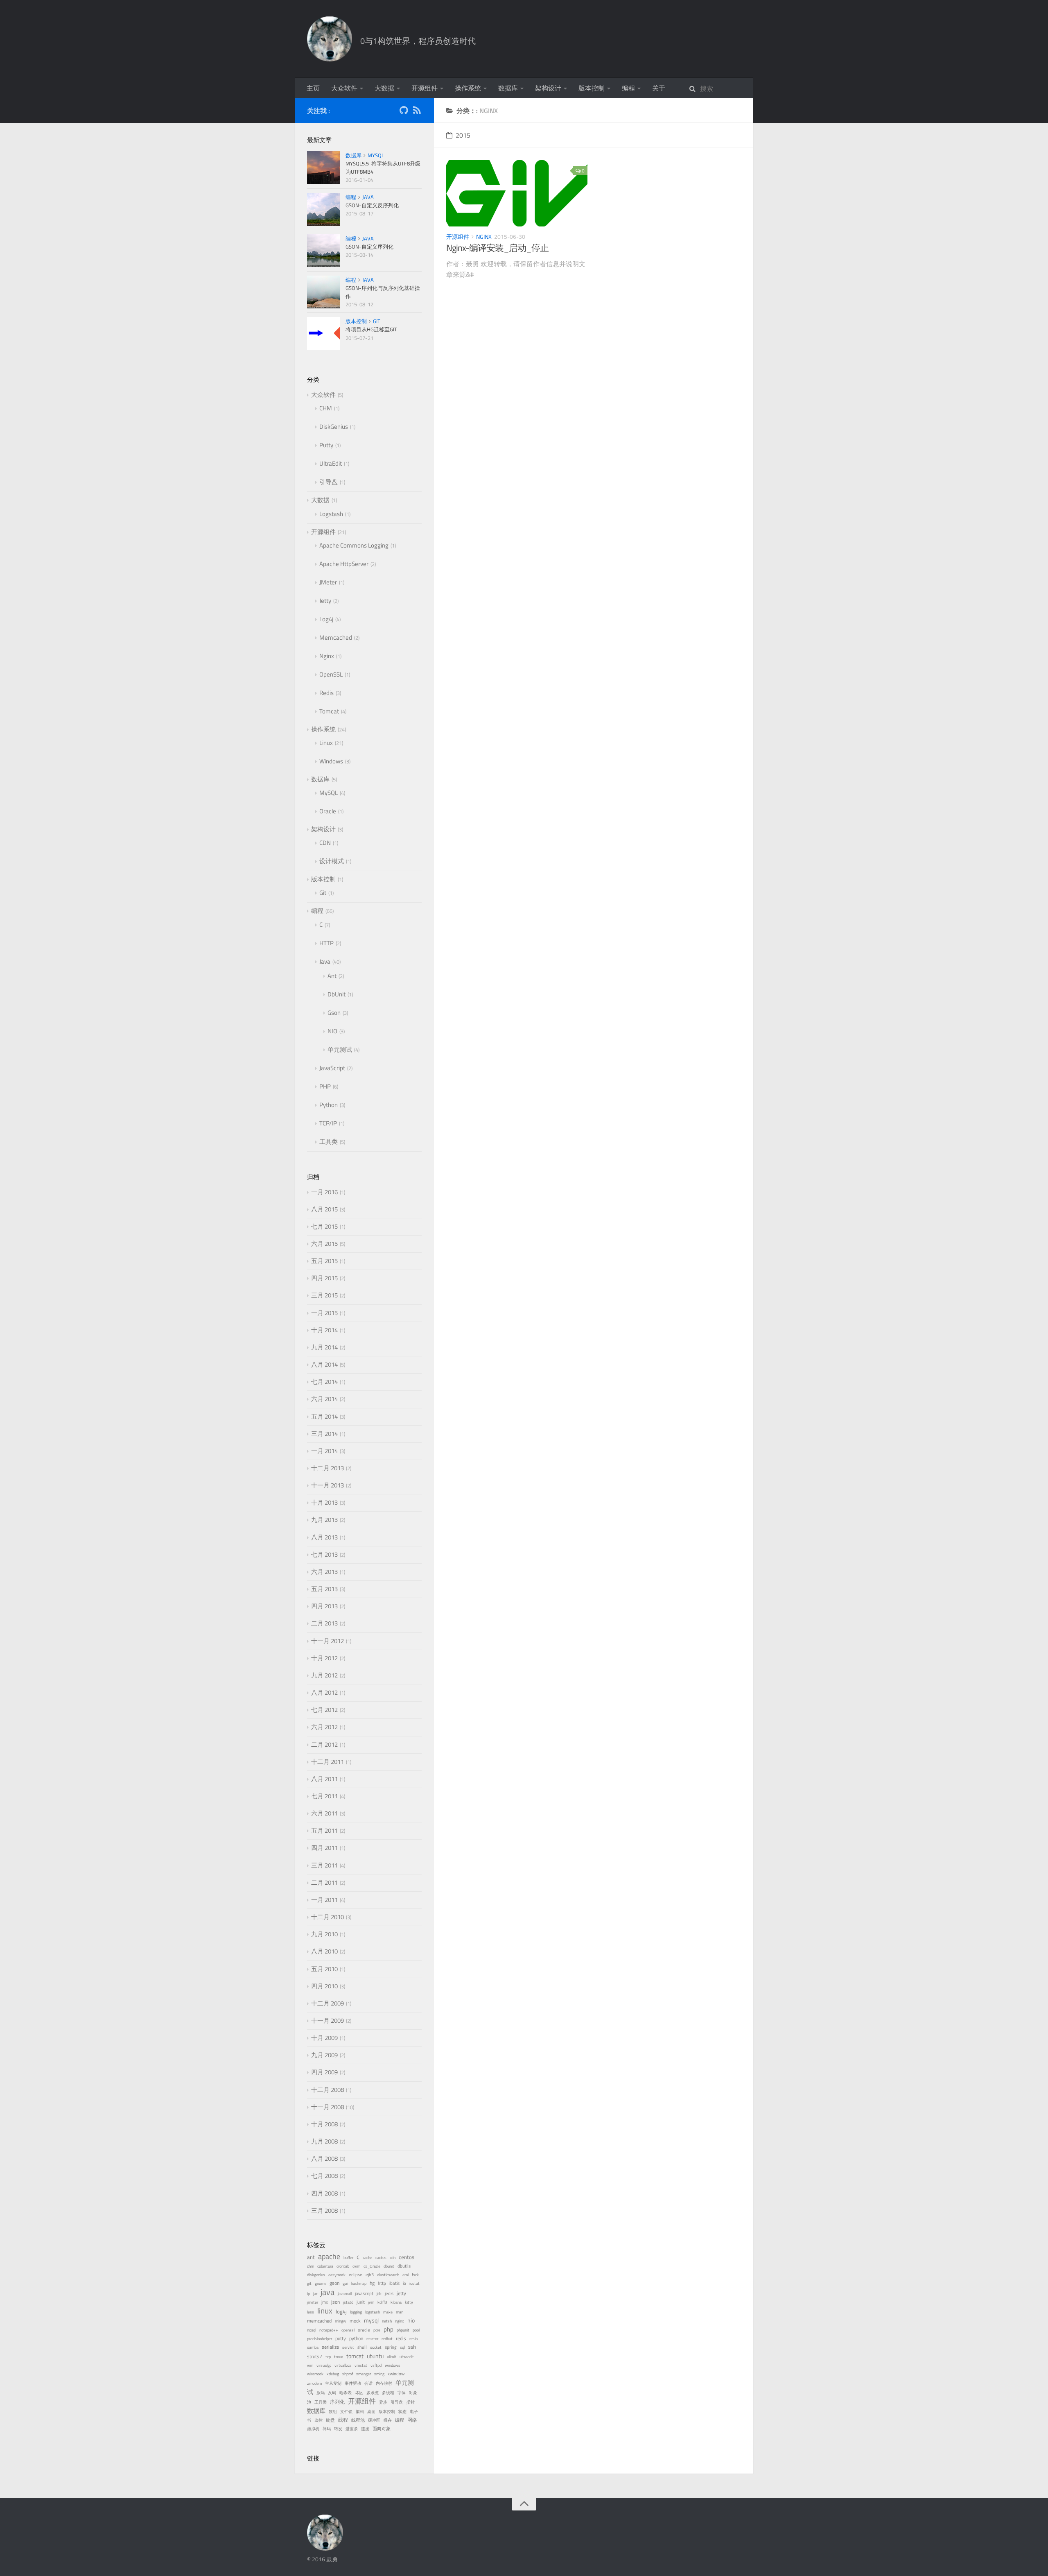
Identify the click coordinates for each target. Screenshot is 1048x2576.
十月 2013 (324, 1502)
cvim (356, 2266)
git (309, 2283)
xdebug (333, 2374)
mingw (341, 2321)
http (382, 2283)
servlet (348, 2347)
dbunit (389, 2266)
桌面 (371, 2412)
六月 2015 (324, 1244)
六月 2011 (324, 1813)
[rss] (417, 112)
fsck (415, 2275)
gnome (321, 2283)
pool (416, 2330)
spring (391, 2347)
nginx (400, 2321)
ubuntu (375, 2356)
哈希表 (346, 2393)
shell (362, 2347)
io (404, 2283)
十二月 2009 (327, 2003)
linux (325, 2310)
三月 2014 (324, 1434)
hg (372, 2283)
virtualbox (343, 2365)
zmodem (314, 2383)
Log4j (326, 619)
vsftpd (376, 2365)
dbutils (404, 2266)
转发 (338, 2429)
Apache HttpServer (344, 564)
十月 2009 (324, 2038)
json (335, 2302)
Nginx (484, 237)
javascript (364, 2293)
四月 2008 (324, 2193)
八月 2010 (324, 1951)
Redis (326, 693)
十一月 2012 (327, 1641)
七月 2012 (324, 1710)
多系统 (373, 2393)
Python (329, 1105)
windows (393, 2365)
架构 (360, 2412)
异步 (383, 2402)
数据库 (508, 88)
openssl (348, 2330)
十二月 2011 (327, 1762)
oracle (364, 2330)
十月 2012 (324, 1658)
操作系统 (468, 88)
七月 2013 (324, 1554)
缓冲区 (374, 2420)
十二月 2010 (327, 1917)
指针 (411, 2402)
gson (334, 2283)
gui (345, 2283)
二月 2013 (324, 1623)
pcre (377, 2330)
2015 (463, 135)
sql (402, 2347)
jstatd (348, 2302)
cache (367, 2258)
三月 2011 (324, 1865)
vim (310, 2365)
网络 (412, 2420)
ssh (412, 2347)
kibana (396, 2302)
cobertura (325, 2266)
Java (368, 197)
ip (308, 2294)
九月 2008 (324, 2141)
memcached (319, 2321)
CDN (325, 843)
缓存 (388, 2420)
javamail (345, 2294)
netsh (387, 2321)
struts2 (315, 2356)
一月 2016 (324, 1192)
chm (311, 2266)
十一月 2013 (327, 1485)
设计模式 (332, 861)
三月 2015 (324, 1295)
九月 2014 (324, 1347)
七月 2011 (324, 1796)
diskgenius (316, 2275)
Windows (331, 761)
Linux (326, 743)
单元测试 (340, 1049)
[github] (404, 112)
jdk (379, 2294)
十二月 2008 (327, 2090)
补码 (327, 2429)
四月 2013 (324, 1606)
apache (329, 2256)
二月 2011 (324, 1882)
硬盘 (330, 2420)
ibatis (394, 2283)
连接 (365, 2429)
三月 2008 (324, 2210)
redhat (387, 2339)
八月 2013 (324, 1537)
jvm (371, 2302)
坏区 (359, 2393)
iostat (414, 2283)
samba (313, 2347)
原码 (321, 2393)
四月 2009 (324, 2072)
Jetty (325, 601)
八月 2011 (324, 1779)
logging (356, 2312)
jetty (401, 2293)
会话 (368, 2383)
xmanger (364, 2374)
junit (361, 2302)
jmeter (313, 2302)
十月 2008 (324, 2124)
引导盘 (329, 482)
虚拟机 (313, 2429)
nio (411, 2320)
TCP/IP (328, 1123)
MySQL (376, 155)
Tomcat (329, 711)
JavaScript (332, 1068)
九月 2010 (324, 1934)
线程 (343, 2420)
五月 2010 (324, 1969)
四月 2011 (324, 1848)
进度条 (352, 2429)
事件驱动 (353, 2383)
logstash (373, 2312)
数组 (333, 2412)
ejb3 (370, 2275)
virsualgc (324, 2365)
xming (379, 2374)
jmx (325, 2302)
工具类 (329, 1142)
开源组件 (425, 88)
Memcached (336, 637)
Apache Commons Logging (354, 545)
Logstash (331, 514)
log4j (341, 2312)
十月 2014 (324, 1330)
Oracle (328, 811)
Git (377, 321)
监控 (318, 2420)
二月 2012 (324, 1744)
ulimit (392, 2357)
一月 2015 (324, 1313)
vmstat (361, 2365)
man (400, 2312)
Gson (334, 1013)
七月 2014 (324, 1382)
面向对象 (382, 2429)
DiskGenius (334, 427)
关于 (659, 88)
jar (315, 2294)
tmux (339, 2357)
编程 (628, 88)
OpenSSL (331, 674)
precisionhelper (320, 2339)
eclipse (356, 2275)
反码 (332, 2393)
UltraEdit (331, 463)
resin (413, 2339)
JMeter (328, 582)
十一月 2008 (327, 2107)
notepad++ (329, 2330)
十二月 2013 (327, 1468)
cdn (393, 2258)
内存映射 (384, 2383)
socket (376, 2347)
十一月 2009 (327, 2020)
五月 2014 (324, 1416)
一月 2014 (324, 1451)
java (327, 2292)
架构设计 (548, 88)
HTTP (326, 943)
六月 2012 (324, 1727)
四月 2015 (324, 1278)
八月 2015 (324, 1209)
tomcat (355, 2356)
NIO (332, 1031)
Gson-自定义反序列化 (372, 205)
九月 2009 (324, 2055)
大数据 (384, 88)
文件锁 (346, 2412)
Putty (326, 445)
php (388, 2329)
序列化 (337, 2402)
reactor (372, 2339)
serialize (330, 2347)
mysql (371, 2320)
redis (401, 2338)
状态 (402, 2412)
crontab (343, 2266)
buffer (348, 2258)
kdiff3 (382, 2302)
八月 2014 (324, 1364)
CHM (326, 408)
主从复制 (333, 2383)
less (311, 2312)
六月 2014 (324, 1399)
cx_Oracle (372, 2266)
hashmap (359, 2283)
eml (405, 2275)
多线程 (388, 2393)
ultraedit (407, 2357)
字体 (402, 2393)
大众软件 (344, 88)
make (388, 2312)
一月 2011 (324, 1900)
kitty (409, 2302)
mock (355, 2321)
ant (311, 2257)
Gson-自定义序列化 (369, 247)
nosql (312, 2330)
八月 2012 (324, 1692)
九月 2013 (324, 1520)
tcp (328, 2357)
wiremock (315, 2374)
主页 (313, 88)
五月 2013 (324, 1589)
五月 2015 (324, 1261)
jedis (389, 2293)
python (356, 2338)
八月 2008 (324, 2158)
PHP (325, 1086)
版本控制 (592, 88)
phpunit (403, 2330)
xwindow (396, 2374)
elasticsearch (388, 2275)
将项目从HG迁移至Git (371, 329)
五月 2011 (324, 1830)
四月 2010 (324, 1986)
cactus (381, 2258)
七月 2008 (324, 2176)
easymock (337, 2275)
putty (341, 2338)
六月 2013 (324, 1572)
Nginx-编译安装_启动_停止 (497, 248)
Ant (332, 976)
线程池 (358, 2420)
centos (407, 2257)
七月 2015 (324, 1226)
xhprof (348, 2374)
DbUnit (337, 994)
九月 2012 (324, 1675)
